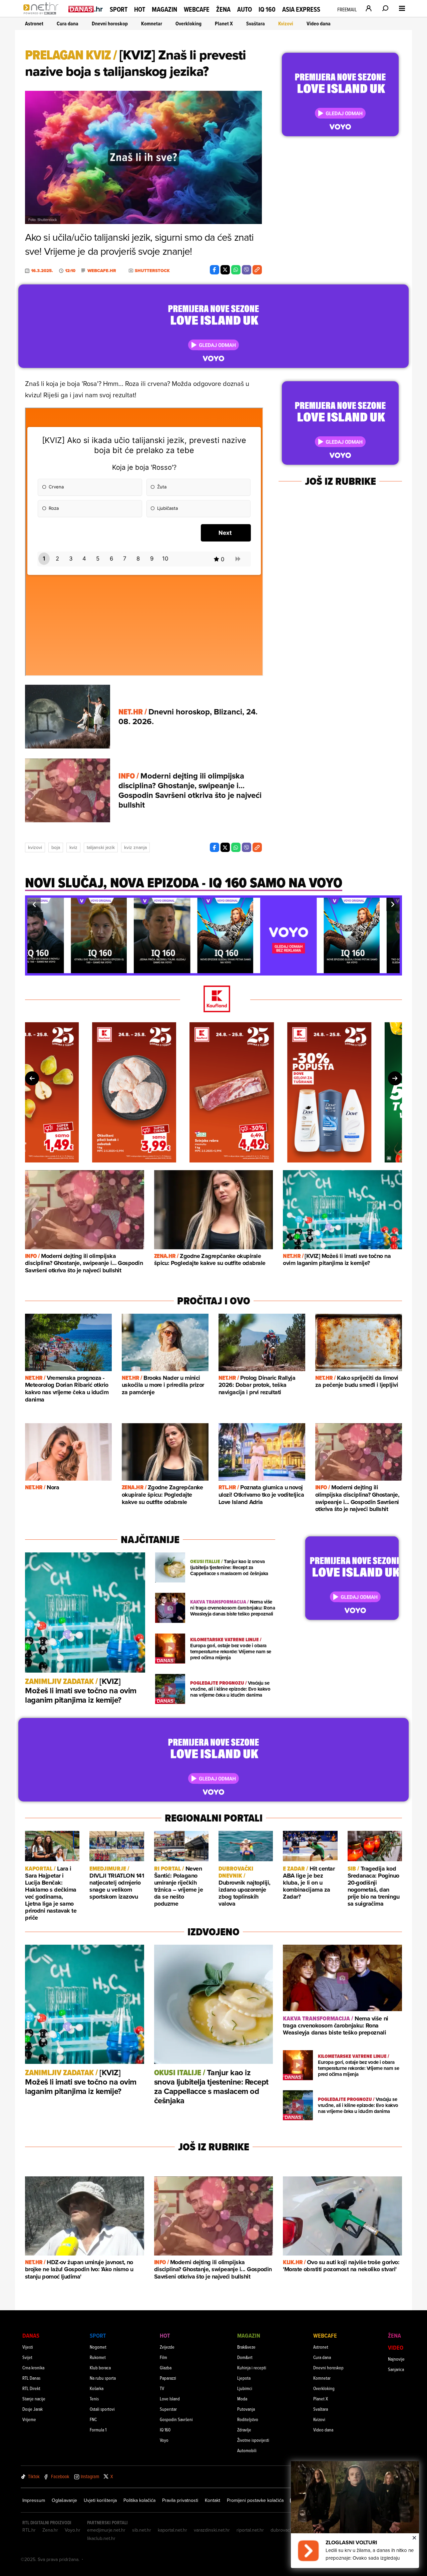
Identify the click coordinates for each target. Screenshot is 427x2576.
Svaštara (256, 24)
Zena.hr (50, 2530)
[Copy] (257, 270)
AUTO (245, 10)
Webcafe (197, 9)
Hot (140, 9)
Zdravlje (244, 2430)
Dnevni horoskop (110, 24)
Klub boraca (100, 2368)
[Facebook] (215, 270)
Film (163, 2357)
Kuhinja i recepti (252, 2368)
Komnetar (152, 24)
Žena (223, 9)
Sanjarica (396, 2369)
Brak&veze (246, 2347)
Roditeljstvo (248, 2419)
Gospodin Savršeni (176, 2419)
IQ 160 (267, 10)
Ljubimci (245, 2388)
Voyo (164, 2440)
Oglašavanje (64, 2500)
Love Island (170, 2399)
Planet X (224, 24)
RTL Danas (31, 2378)
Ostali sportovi (102, 2409)
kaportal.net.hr (172, 2530)
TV (162, 2388)
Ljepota (244, 2378)
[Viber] (247, 270)
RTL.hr (29, 2530)
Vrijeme (29, 2419)
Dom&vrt (245, 2357)
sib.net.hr (142, 2530)
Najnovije (396, 2359)
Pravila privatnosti (180, 2500)
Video (396, 2347)
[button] (34, 904)
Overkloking (188, 24)
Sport (119, 9)
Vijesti (28, 2347)
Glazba (166, 2368)
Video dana (319, 24)
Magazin (164, 9)
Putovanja (246, 2409)
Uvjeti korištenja (100, 2500)
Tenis (94, 2399)
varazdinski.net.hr (212, 2530)
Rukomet (98, 2357)
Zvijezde (167, 2347)
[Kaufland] (213, 999)
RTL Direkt (31, 2388)
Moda (242, 2399)
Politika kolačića (139, 2500)
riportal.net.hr (250, 2530)
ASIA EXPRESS (301, 10)
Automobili (247, 2450)
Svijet (27, 2357)
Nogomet (98, 2347)
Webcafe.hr (102, 271)
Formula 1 (98, 2430)
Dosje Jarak (33, 2409)
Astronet (34, 24)
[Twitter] (225, 270)
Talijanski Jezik (101, 847)
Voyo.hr (73, 2530)
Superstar (168, 2409)
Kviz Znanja (135, 847)
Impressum (34, 2500)
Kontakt (212, 2500)
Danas (31, 2335)
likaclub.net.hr (101, 2538)
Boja (56, 847)
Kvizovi (286, 24)
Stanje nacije (34, 2399)
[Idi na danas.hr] (86, 9)
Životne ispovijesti (253, 2440)
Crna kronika (33, 2368)
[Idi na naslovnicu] (43, 15)
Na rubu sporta (103, 2378)
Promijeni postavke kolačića (255, 2500)
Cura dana (68, 24)
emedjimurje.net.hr (106, 2530)
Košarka (97, 2388)
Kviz (73, 847)
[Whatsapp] (236, 270)
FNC (93, 2419)
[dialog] (355, 2515)
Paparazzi (168, 2378)
